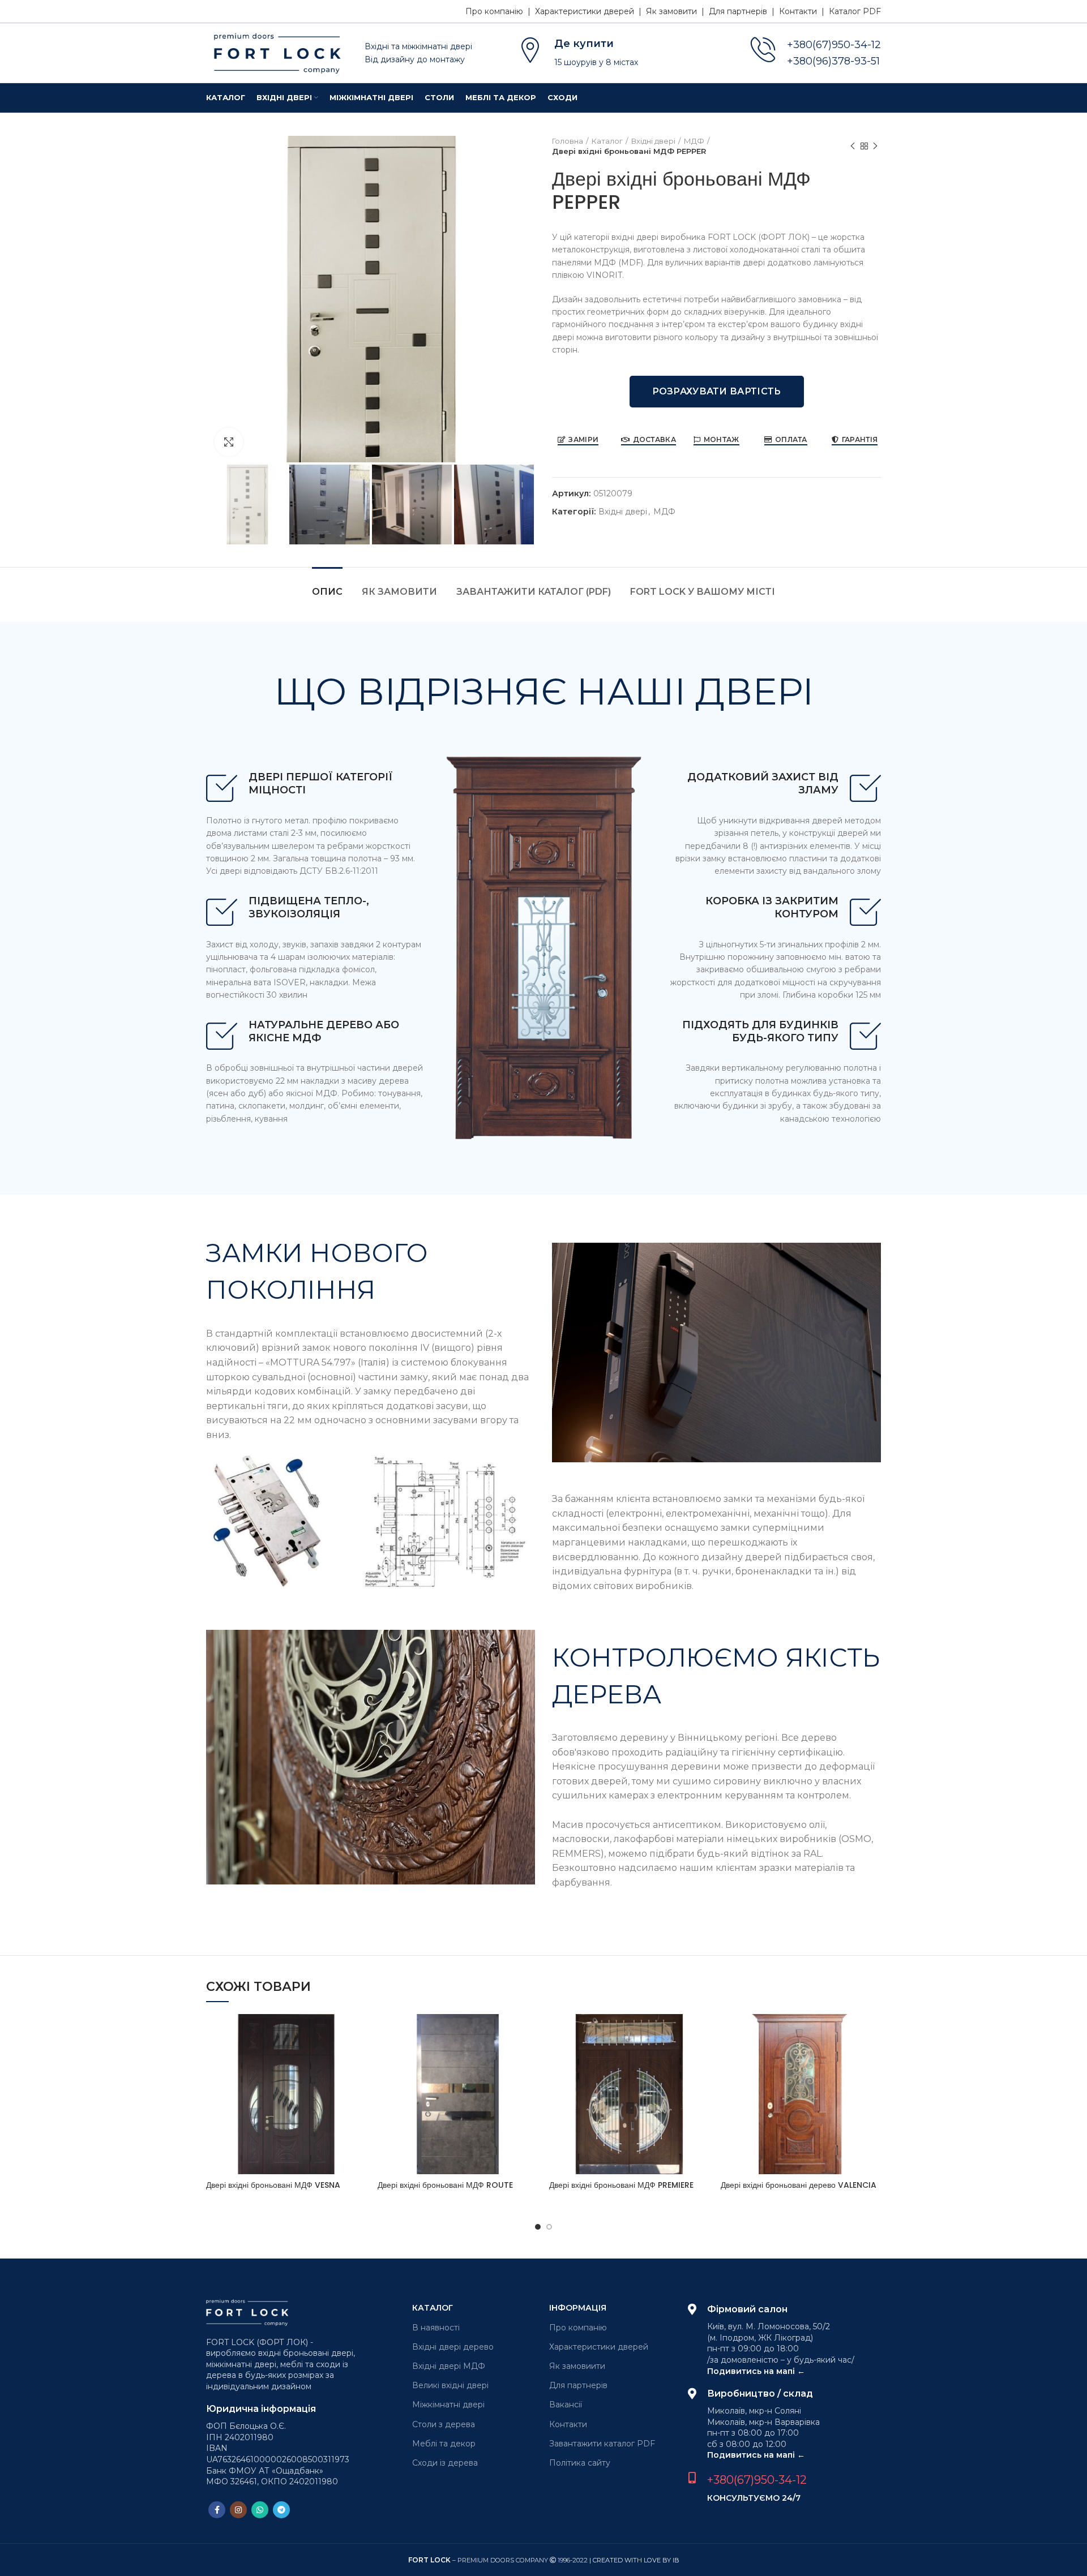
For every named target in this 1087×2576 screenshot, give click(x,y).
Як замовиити (577, 2366)
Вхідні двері (653, 141)
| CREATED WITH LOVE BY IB (634, 2560)
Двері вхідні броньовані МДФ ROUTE (445, 2185)
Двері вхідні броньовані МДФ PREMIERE (621, 2185)
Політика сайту (580, 2463)
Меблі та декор (444, 2444)
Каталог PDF (855, 11)
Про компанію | (500, 11)
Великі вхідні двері (450, 2385)
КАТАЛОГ (433, 2308)
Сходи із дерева (445, 2463)
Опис (327, 592)
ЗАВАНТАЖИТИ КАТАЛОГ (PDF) (534, 592)
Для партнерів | (744, 11)
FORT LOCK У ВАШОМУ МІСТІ (703, 592)
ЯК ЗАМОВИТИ (399, 592)
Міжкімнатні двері (448, 2405)
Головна (568, 141)
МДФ (694, 141)
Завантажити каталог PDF (602, 2444)
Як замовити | (677, 11)
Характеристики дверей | (590, 11)
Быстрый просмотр (358, 2032)
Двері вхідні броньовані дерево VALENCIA (799, 2185)
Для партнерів (578, 2385)
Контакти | (804, 11)
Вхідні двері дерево (453, 2347)
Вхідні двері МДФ (449, 2366)
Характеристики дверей (599, 2347)
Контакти (568, 2424)
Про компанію (578, 2328)
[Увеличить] (229, 442)
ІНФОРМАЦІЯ (578, 2308)
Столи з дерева (444, 2424)
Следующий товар (875, 146)
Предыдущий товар (853, 146)
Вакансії (566, 2405)
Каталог (607, 141)
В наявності (436, 2328)
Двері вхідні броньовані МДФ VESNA (273, 2185)
